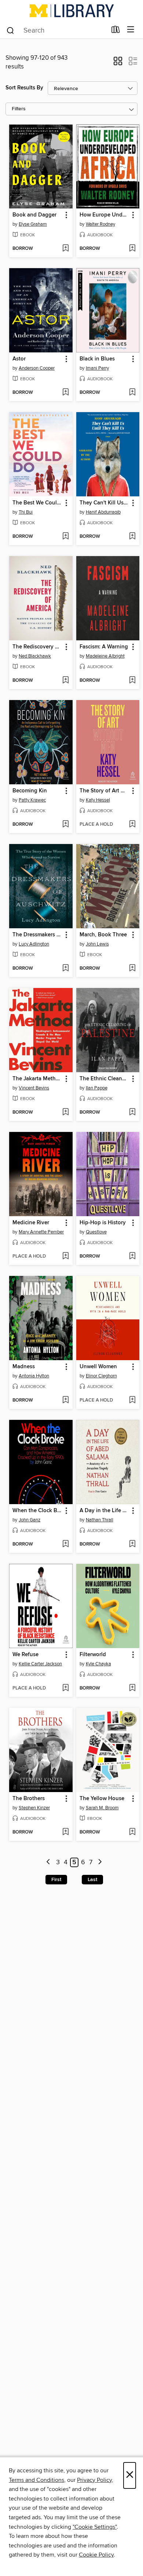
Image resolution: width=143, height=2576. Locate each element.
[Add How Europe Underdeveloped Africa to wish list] (132, 249)
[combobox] (56, 30)
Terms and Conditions (36, 2480)
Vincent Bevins (34, 1088)
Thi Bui (26, 512)
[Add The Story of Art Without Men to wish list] (132, 825)
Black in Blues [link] (97, 359)
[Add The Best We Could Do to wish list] (65, 537)
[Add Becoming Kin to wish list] (65, 825)
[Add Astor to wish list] (65, 393)
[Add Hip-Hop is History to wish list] (132, 1256)
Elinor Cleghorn (101, 1376)
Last (92, 1880)
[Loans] (116, 31)
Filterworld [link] (93, 1655)
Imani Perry (97, 368)
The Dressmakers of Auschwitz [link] (37, 935)
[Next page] (100, 1863)
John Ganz (30, 1520)
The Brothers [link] (29, 1799)
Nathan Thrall (100, 1520)
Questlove (96, 1232)
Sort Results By (24, 88)
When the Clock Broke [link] (37, 1511)
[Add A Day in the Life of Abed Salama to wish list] (132, 1544)
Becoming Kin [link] (30, 791)
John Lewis (97, 944)
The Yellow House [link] (102, 1799)
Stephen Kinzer (34, 1808)
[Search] (10, 30)
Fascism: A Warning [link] (104, 647)
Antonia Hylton (34, 1376)
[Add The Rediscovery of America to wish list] (65, 681)
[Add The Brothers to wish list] (65, 1832)
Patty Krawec (32, 800)
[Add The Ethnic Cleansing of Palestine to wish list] (132, 1113)
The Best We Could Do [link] (37, 503)
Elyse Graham (33, 224)
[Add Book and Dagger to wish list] (65, 249)
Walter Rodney (100, 224)
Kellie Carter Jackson (40, 1664)
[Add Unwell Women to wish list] (132, 1400)
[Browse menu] (131, 30)
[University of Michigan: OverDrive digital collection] (71, 11)
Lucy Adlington (34, 944)
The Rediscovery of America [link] (37, 647)
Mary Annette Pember (41, 1232)
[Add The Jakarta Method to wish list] (65, 1113)
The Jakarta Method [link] (37, 1079)
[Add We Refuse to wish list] (65, 1688)
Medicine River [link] (31, 1223)
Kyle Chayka (98, 1664)
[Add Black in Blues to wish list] (132, 393)
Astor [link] (19, 359)
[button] (118, 63)
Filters (19, 109)
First (56, 1880)
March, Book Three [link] (103, 935)
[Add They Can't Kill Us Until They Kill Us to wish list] (132, 537)
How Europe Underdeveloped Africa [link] (104, 215)
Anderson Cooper (37, 368)
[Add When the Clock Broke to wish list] (65, 1544)
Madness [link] (24, 1367)
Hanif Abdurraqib (103, 512)
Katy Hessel (98, 800)
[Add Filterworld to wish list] (132, 1688)
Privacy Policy (94, 2480)
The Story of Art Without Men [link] (104, 791)
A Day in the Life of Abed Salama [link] (104, 1511)
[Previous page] (49, 1863)
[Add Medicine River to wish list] (65, 1256)
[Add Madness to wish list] (65, 1400)
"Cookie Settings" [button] (95, 2527)
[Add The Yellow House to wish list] (132, 1832)
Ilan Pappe (97, 1088)
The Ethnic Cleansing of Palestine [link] (104, 1079)
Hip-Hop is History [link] (103, 1223)
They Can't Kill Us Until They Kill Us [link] (104, 503)
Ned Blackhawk (35, 656)
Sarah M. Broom (102, 1808)
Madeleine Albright (105, 656)
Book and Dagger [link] (34, 215)
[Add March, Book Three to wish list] (132, 969)
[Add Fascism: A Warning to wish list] (132, 681)
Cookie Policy (96, 2555)
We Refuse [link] (25, 1655)
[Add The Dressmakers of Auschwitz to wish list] (65, 969)
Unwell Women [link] (98, 1367)
